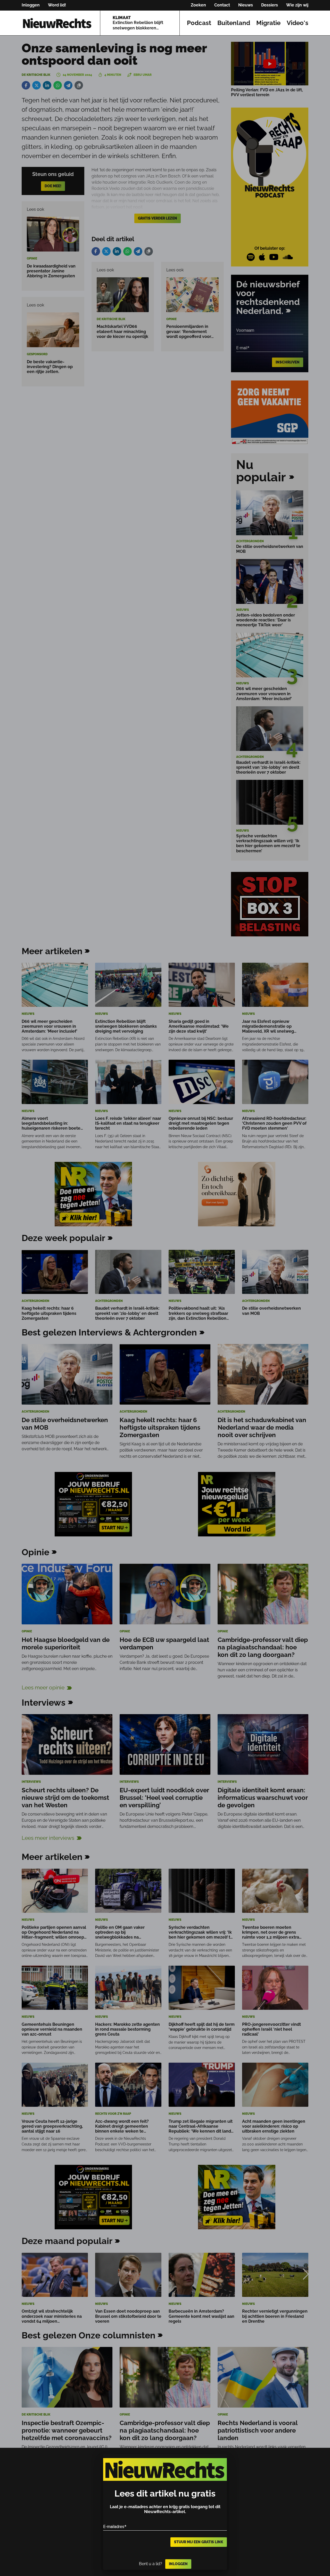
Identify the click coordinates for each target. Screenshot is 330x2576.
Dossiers (270, 5)
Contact (222, 5)
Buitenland (234, 23)
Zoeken (198, 5)
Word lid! (57, 5)
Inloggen (31, 5)
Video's (298, 23)
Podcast (199, 23)
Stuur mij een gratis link (199, 2542)
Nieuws (246, 5)
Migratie (268, 23)
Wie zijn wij (297, 5)
